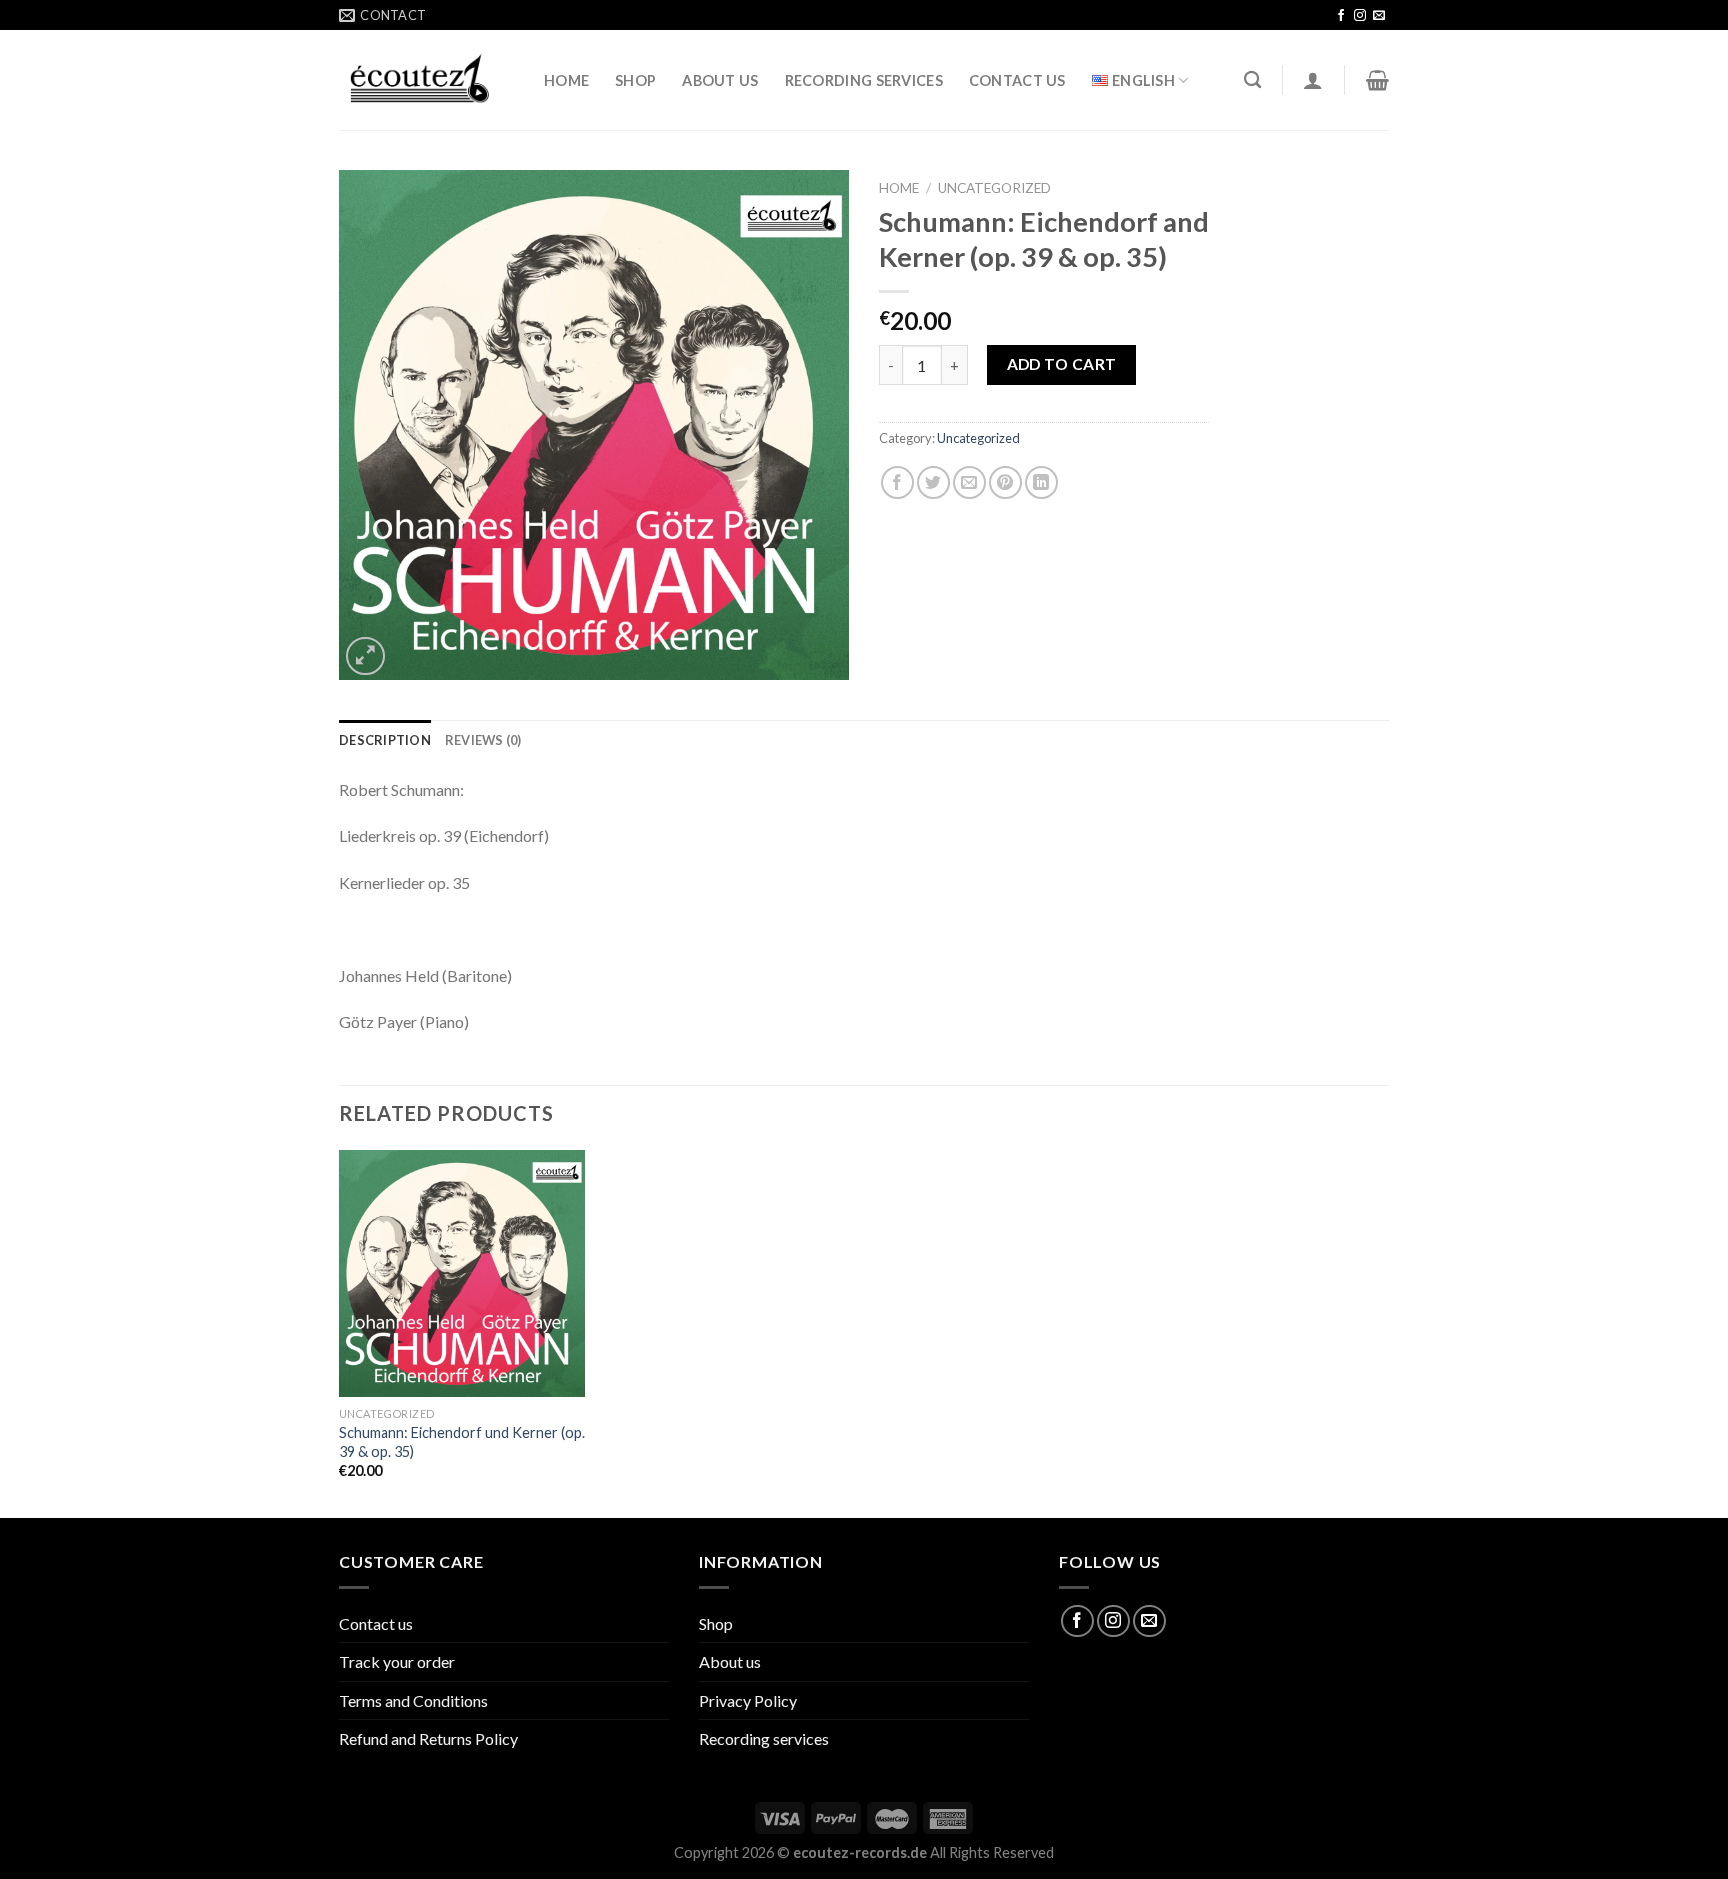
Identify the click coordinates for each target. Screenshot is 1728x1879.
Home (566, 80)
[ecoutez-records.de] (426, 80)
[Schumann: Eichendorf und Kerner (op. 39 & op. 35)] (462, 1273)
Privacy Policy (748, 1700)
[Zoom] (365, 656)
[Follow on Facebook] (1341, 16)
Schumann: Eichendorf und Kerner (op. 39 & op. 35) (462, 1442)
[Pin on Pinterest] (1005, 482)
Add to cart (1062, 364)
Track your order (397, 1661)
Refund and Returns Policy (428, 1738)
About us (720, 80)
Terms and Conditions (413, 1700)
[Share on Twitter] (933, 482)
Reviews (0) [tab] (483, 740)
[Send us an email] (1379, 16)
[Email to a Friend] (969, 482)
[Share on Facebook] (897, 482)
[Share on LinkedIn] (1041, 482)
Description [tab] (385, 740)
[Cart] (1377, 80)
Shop (635, 80)
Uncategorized (994, 188)
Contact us (1017, 80)
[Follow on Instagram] (1360, 16)
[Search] (1252, 80)
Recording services (864, 80)
